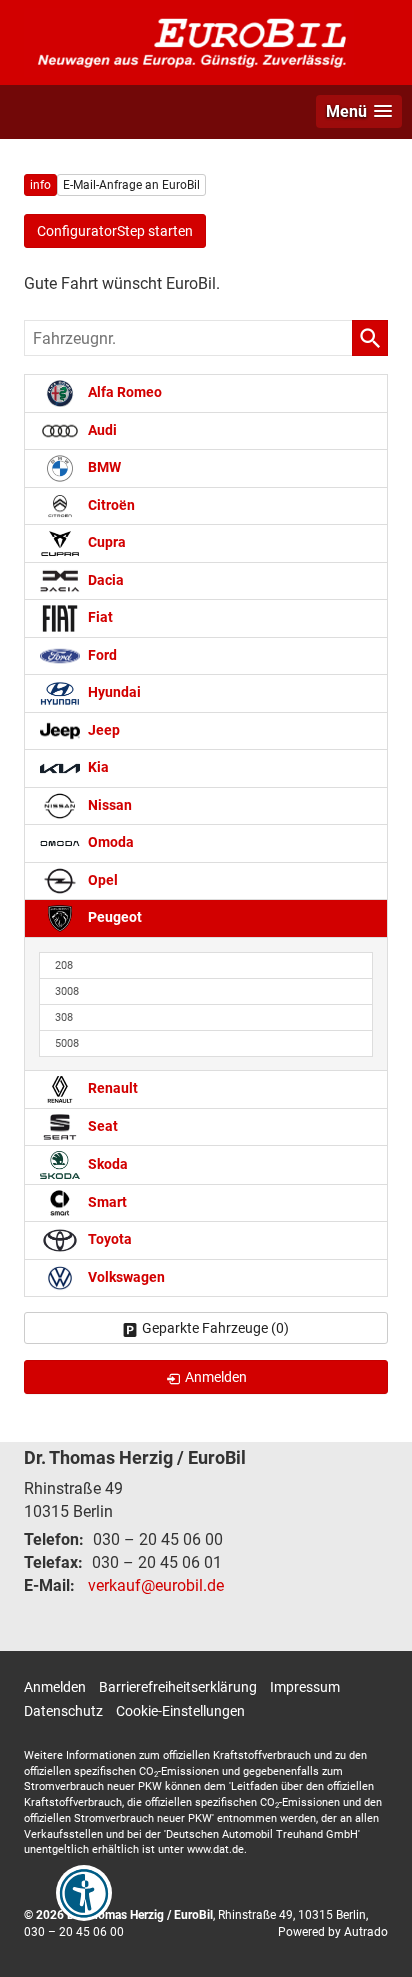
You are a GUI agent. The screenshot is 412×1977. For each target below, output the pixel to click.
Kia (97, 767)
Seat (101, 1126)
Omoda (109, 842)
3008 (67, 991)
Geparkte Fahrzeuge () (215, 1328)
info (40, 185)
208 (64, 965)
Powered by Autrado (333, 1932)
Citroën (110, 505)
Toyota (108, 1239)
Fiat (99, 617)
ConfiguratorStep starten (115, 231)
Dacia (104, 580)
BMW (103, 467)
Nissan (108, 805)
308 (64, 1017)
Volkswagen (125, 1277)
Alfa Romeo (123, 392)
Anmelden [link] (216, 1377)
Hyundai (113, 692)
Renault (111, 1088)
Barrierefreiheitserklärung (178, 1687)
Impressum (305, 1687)
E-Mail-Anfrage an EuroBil (131, 185)
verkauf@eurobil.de (156, 1585)
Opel (101, 880)
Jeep (102, 730)
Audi (101, 430)
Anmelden (55, 1687)
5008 (67, 1043)
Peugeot (113, 917)
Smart (106, 1202)
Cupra (105, 542)
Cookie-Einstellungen (180, 1711)
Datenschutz (63, 1711)
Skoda (106, 1164)
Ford (101, 655)
